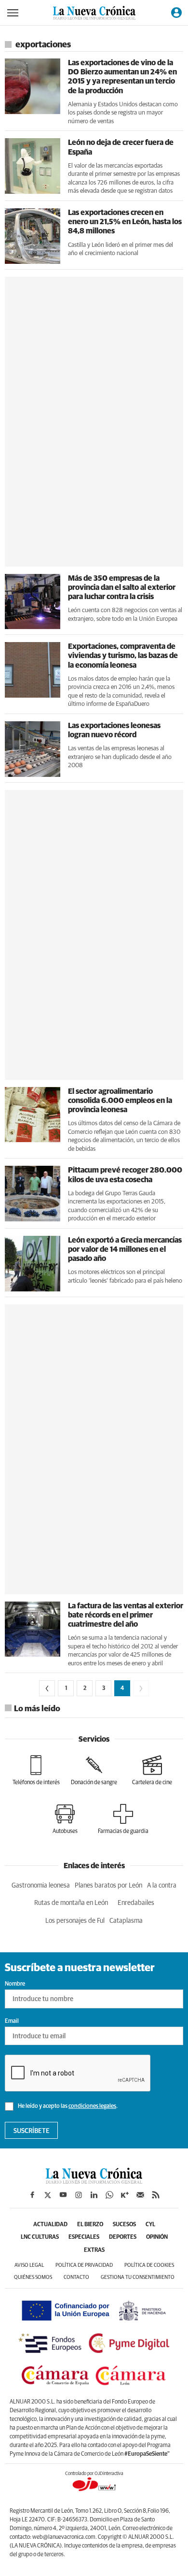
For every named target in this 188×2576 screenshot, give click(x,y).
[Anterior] (47, 1688)
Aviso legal (29, 2265)
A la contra (162, 1886)
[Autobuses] (65, 1819)
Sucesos (124, 2225)
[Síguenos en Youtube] (63, 2195)
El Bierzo (90, 2225)
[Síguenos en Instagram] (79, 2195)
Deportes (123, 2237)
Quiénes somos (33, 2277)
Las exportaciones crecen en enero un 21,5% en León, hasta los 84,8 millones (125, 222)
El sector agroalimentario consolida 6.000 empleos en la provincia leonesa (120, 1101)
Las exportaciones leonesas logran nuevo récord (114, 730)
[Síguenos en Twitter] (48, 2195)
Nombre (15, 1984)
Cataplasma (126, 1921)
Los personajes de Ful (75, 1921)
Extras (94, 2250)
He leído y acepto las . (67, 2106)
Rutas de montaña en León (71, 1903)
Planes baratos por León (108, 1886)
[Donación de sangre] (94, 1770)
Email (12, 2021)
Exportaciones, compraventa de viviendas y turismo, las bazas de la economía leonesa (123, 656)
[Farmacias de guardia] (123, 1819)
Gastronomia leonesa (41, 1886)
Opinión (157, 2237)
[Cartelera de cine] (152, 1770)
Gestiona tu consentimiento (138, 2277)
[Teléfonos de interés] (36, 1770)
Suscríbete (32, 2131)
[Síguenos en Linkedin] (94, 2195)
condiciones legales (92, 2106)
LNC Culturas (40, 2237)
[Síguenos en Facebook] (32, 2195)
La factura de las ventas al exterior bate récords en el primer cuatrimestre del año (126, 1615)
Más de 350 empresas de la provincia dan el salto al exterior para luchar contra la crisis (122, 587)
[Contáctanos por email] (140, 2195)
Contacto (76, 2277)
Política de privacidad (84, 2265)
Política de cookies (149, 2265)
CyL (150, 2225)
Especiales (84, 2237)
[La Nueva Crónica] (94, 2181)
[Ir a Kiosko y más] (125, 2195)
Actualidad (50, 2225)
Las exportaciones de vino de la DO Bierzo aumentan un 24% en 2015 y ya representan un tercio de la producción (122, 77)
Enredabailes (136, 1903)
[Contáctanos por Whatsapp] (109, 2195)
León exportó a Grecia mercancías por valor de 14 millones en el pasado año (125, 1249)
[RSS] (156, 2195)
